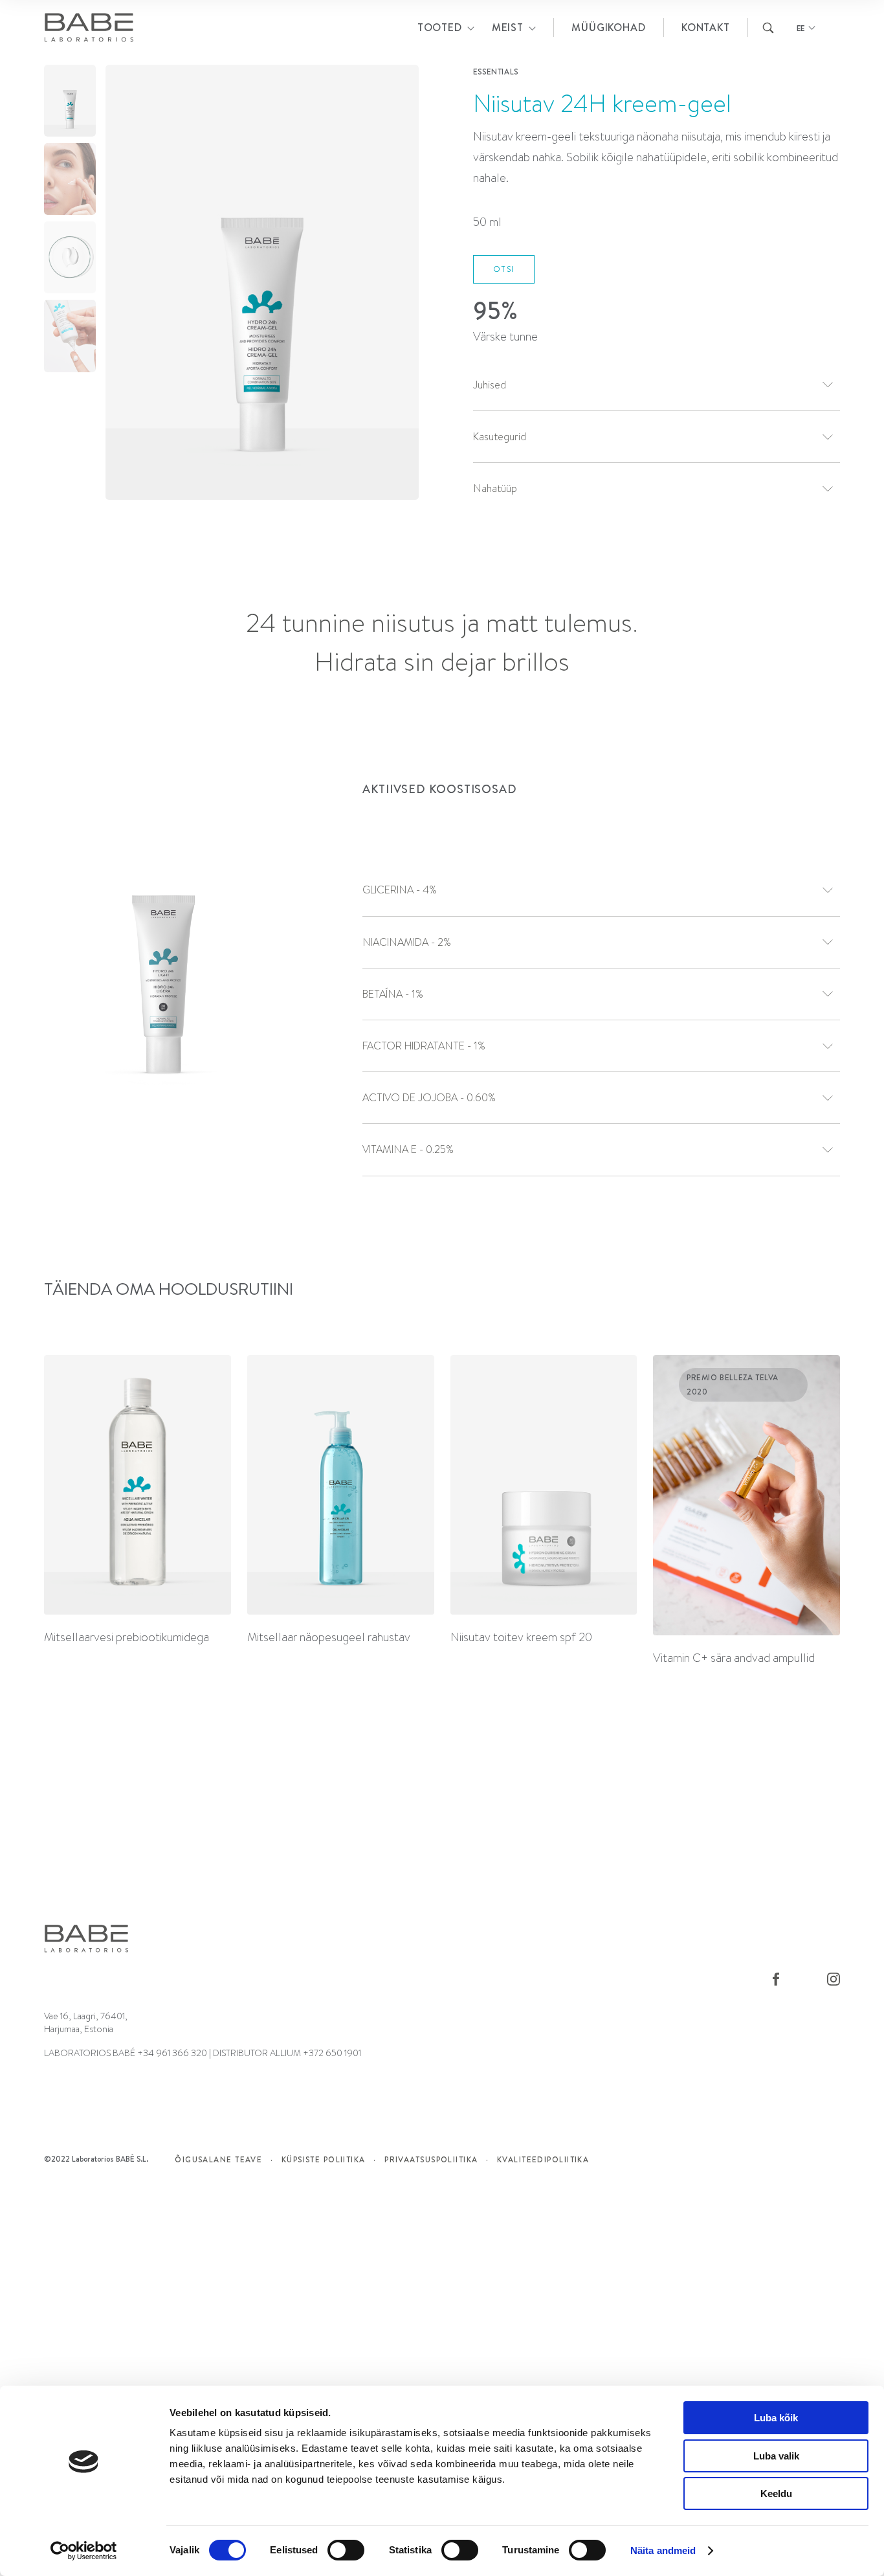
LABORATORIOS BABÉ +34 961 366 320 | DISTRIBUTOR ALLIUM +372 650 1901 (203, 2053)
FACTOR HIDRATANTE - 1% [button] (424, 1046)
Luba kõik (776, 2418)
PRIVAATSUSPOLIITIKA (431, 2159)
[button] (399, 286)
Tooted (440, 27)
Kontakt (706, 27)
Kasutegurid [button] (500, 437)
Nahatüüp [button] (495, 488)
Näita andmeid (663, 2550)
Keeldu (776, 2493)
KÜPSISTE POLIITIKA (324, 2159)
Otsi (504, 269)
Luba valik (776, 2456)
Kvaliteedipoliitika (543, 2159)
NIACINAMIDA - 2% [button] (407, 942)
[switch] (346, 2550)
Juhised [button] (490, 385)
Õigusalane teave (218, 2159)
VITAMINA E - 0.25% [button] (408, 1149)
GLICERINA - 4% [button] (400, 890)
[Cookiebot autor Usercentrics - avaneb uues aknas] (84, 2551)
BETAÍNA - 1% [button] (393, 994)
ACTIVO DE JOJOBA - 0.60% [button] (429, 1098)
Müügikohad (608, 27)
